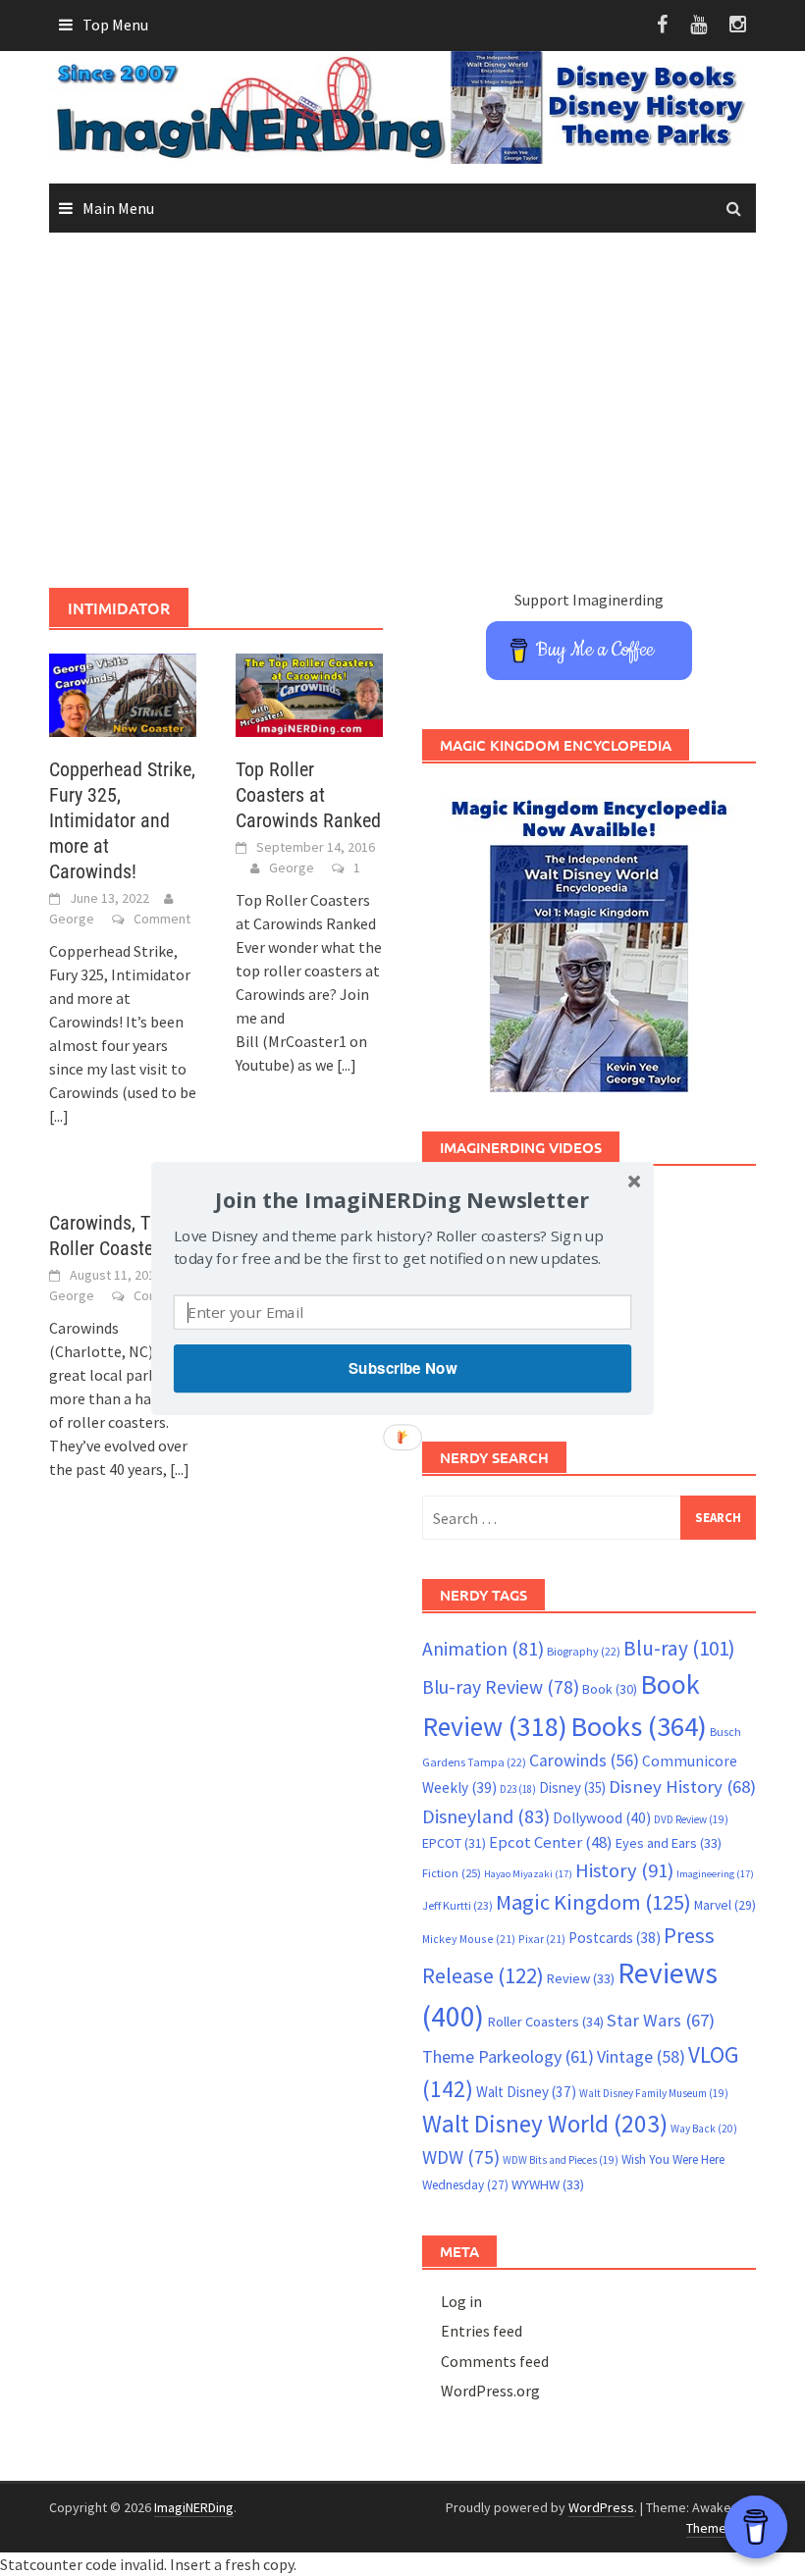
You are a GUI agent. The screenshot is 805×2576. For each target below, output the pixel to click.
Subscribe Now (402, 1368)
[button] (402, 1199)
